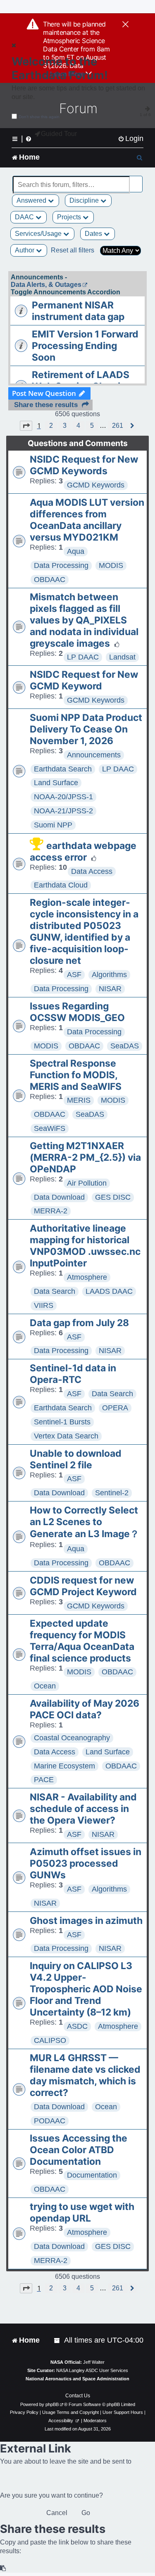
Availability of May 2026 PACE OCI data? (85, 1709)
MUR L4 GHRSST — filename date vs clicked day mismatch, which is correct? (85, 2075)
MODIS (111, 565)
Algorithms (109, 975)
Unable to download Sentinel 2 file (76, 1459)
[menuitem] (131, 139)
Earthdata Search (63, 769)
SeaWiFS (50, 1128)
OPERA (115, 1408)
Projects (70, 217)
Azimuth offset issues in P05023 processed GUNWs (86, 1863)
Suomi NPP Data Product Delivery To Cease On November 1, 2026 (86, 729)
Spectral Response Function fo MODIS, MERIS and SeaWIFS (76, 1075)
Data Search (55, 1291)
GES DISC (113, 1197)
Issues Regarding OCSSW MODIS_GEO (77, 1012)
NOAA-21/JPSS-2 (63, 811)
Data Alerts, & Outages (46, 285)
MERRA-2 (51, 1211)
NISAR (110, 989)
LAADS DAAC (109, 1291)
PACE (44, 1780)
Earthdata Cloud (61, 885)
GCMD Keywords (96, 485)
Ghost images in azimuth (86, 1921)
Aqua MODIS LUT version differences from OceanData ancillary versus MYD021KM (87, 520)
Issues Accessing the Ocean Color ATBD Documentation (79, 2150)
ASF (74, 975)
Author (25, 250)
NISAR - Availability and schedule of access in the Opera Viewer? (83, 1809)
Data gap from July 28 (79, 1323)
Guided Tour (59, 134)
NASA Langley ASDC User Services (92, 2370)
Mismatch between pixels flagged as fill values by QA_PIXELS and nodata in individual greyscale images (84, 620)
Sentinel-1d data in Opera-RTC (73, 1374)
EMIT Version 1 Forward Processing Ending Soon (85, 346)
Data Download (59, 1197)
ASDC (77, 2026)
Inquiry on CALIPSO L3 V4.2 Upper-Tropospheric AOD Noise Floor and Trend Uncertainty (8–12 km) (86, 1989)
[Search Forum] (137, 180)
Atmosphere (87, 1277)
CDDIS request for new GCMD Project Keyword (83, 1586)
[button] (26, 426)
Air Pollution (87, 1183)
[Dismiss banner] (125, 25)
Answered (32, 200)
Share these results (46, 405)
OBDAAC (50, 580)
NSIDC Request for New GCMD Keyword (84, 680)
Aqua (76, 551)
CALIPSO (50, 2040)
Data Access (92, 871)
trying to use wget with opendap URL (82, 2212)
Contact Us (78, 2396)
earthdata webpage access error (83, 851)
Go (86, 2513)
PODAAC (50, 2121)
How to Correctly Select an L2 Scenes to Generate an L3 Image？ (85, 1522)
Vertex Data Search (66, 1436)
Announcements (94, 755)
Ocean (45, 1686)
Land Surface (56, 783)
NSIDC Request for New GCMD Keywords (84, 465)
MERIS (79, 1100)
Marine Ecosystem (64, 1766)
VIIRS (44, 1305)
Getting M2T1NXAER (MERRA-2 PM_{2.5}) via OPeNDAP (85, 1157)
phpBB (52, 2404)
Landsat (122, 657)
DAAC (25, 217)
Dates (94, 234)
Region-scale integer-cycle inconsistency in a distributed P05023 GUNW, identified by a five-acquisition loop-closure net (84, 931)
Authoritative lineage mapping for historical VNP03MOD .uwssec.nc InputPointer (85, 1246)
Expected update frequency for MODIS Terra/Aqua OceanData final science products (82, 1641)
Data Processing (61, 565)
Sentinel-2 (112, 1493)
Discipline (85, 200)
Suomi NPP (53, 825)
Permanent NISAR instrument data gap (78, 311)
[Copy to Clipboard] (3, 2568)
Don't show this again (39, 117)
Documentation (92, 2175)
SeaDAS (125, 1046)
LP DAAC (83, 657)
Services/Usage (39, 234)
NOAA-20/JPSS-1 (63, 797)
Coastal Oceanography (72, 1738)
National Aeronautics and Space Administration (77, 2379)
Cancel (57, 2513)
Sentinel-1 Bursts (62, 1422)
